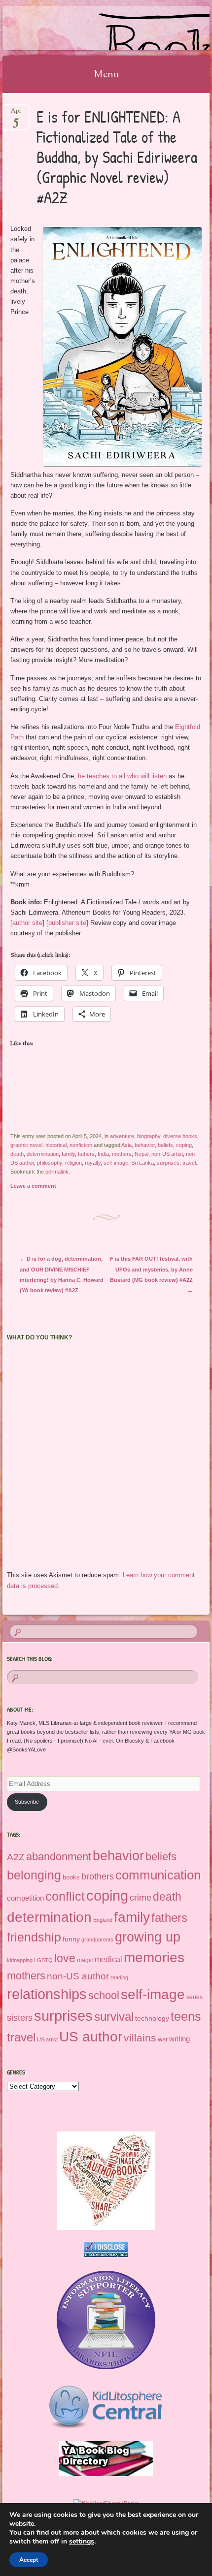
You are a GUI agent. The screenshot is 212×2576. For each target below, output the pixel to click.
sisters (20, 2018)
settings (82, 2542)
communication (158, 1875)
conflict (65, 1896)
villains (140, 2038)
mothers (122, 1154)
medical (108, 1959)
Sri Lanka (142, 1163)
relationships (47, 1994)
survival (114, 2017)
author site (27, 923)
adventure (122, 1136)
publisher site (67, 923)
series (194, 1997)
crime (141, 1898)
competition (25, 1898)
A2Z (16, 1857)
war (163, 2039)
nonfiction (81, 1145)
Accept (29, 2560)
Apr (16, 114)
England (103, 1920)
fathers (86, 1154)
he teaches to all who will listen (122, 776)
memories (154, 1957)
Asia (126, 1145)
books (71, 1877)
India (103, 1154)
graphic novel (26, 1145)
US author (91, 2037)
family (68, 1154)
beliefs (165, 1145)
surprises (168, 1163)
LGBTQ (43, 1960)
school (104, 1995)
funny (71, 1939)
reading (119, 1977)
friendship (34, 1937)
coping (184, 1145)
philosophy (50, 1163)
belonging (34, 1875)
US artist (47, 2039)
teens (186, 2016)
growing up (148, 1937)
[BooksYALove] (87, 28)
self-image (116, 1163)
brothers (98, 1876)
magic (85, 1960)
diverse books (180, 1136)
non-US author (78, 1976)
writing (179, 2039)
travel (189, 1163)
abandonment (59, 1857)
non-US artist (167, 1154)
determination (43, 1154)
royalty (93, 1163)
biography (149, 1136)
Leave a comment (33, 1186)
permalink (57, 1172)
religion (73, 1163)
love (65, 1958)
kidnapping (20, 1960)
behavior (145, 1145)
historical (56, 1145)
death (17, 1154)
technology (152, 2018)
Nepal (141, 1154)
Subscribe (27, 1802)
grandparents (97, 1940)
